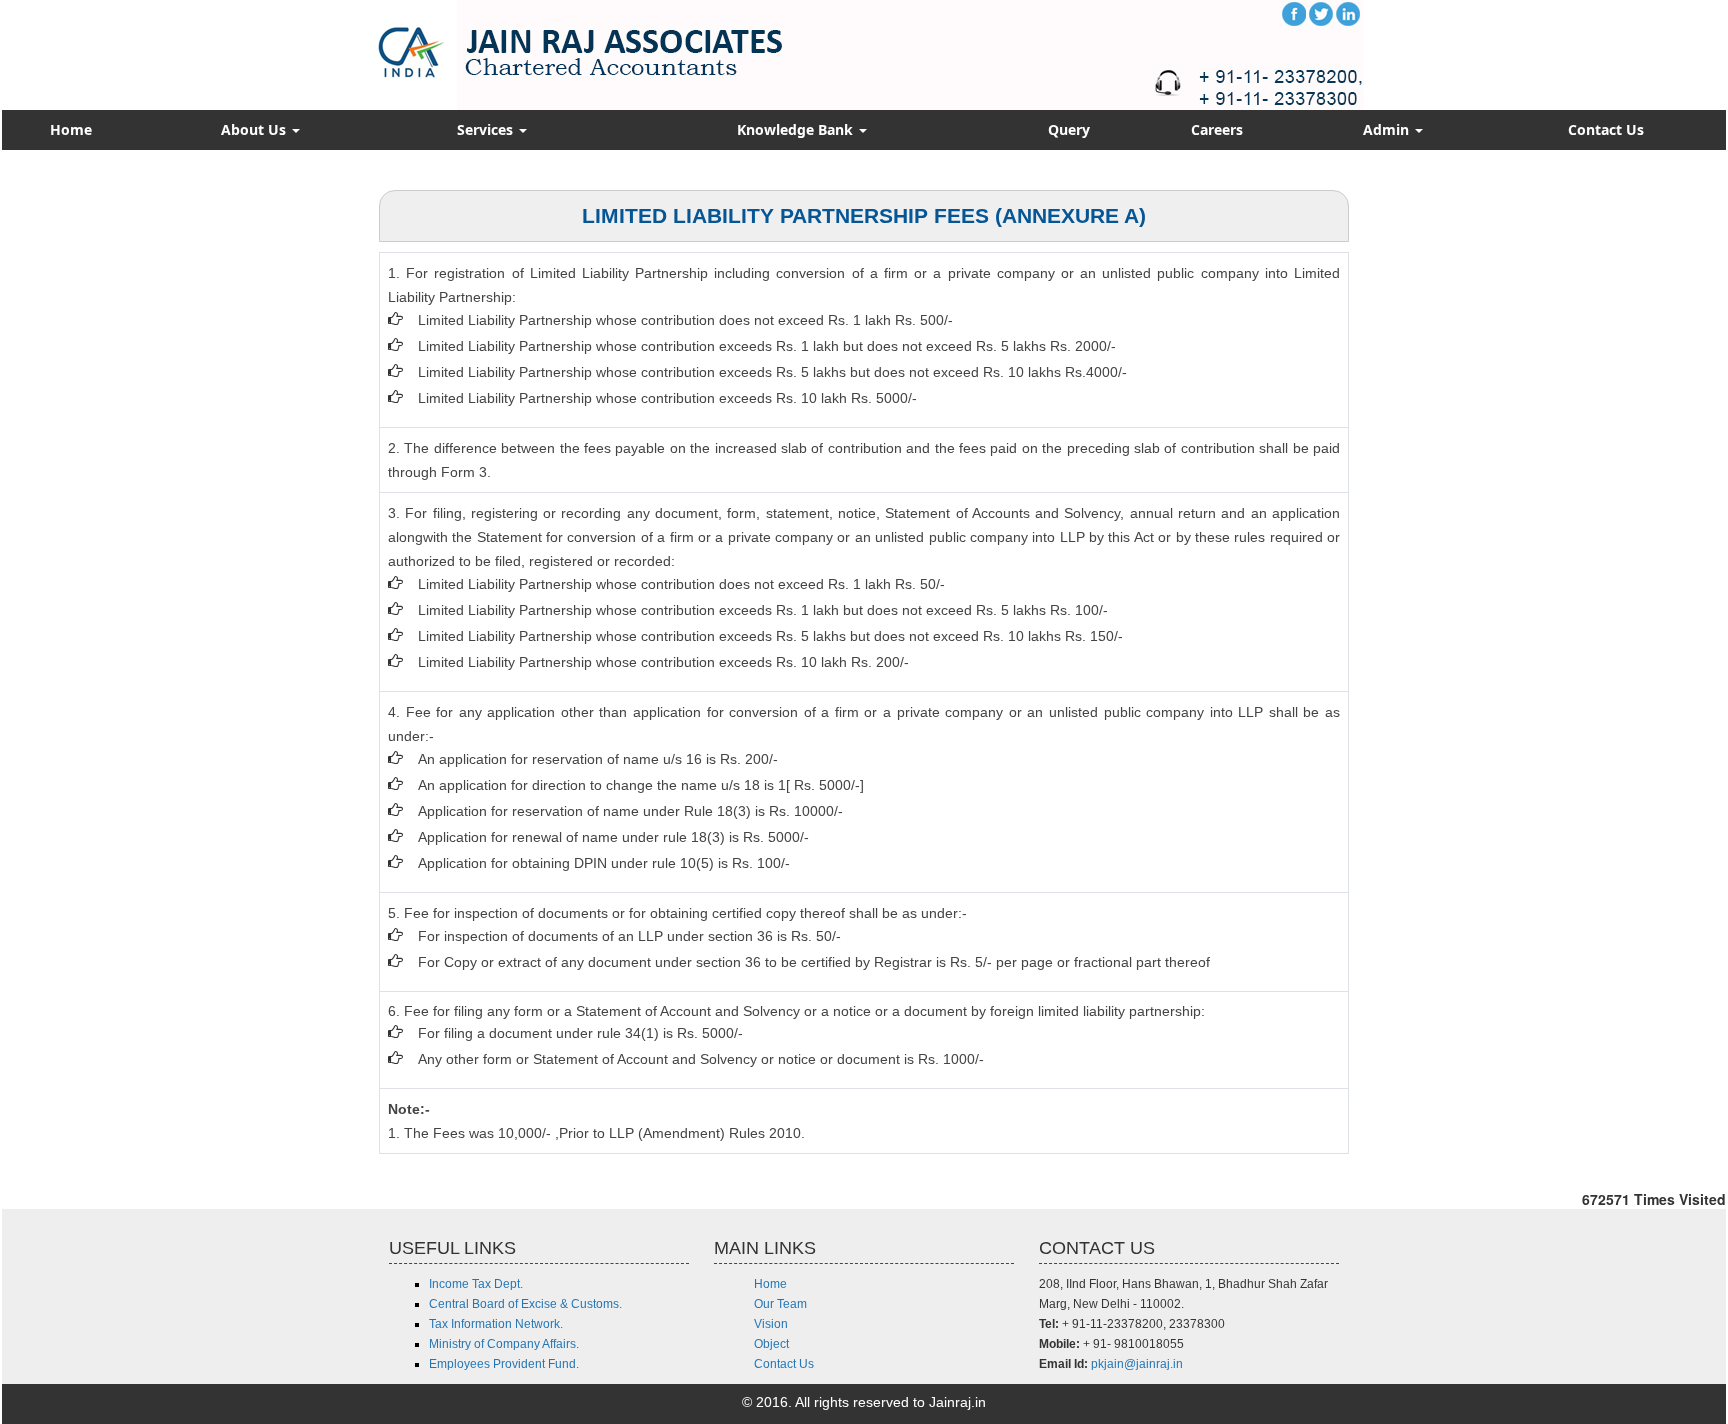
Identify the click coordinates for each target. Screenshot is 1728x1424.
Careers (1217, 129)
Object (771, 1344)
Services (487, 129)
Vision (771, 1324)
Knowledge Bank (797, 129)
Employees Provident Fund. (504, 1364)
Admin (1388, 129)
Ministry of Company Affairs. (504, 1344)
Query (1069, 129)
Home (71, 129)
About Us (255, 129)
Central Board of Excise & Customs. (525, 1304)
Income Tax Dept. (476, 1284)
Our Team (780, 1304)
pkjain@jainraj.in (1137, 1364)
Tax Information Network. (496, 1324)
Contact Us (1606, 129)
